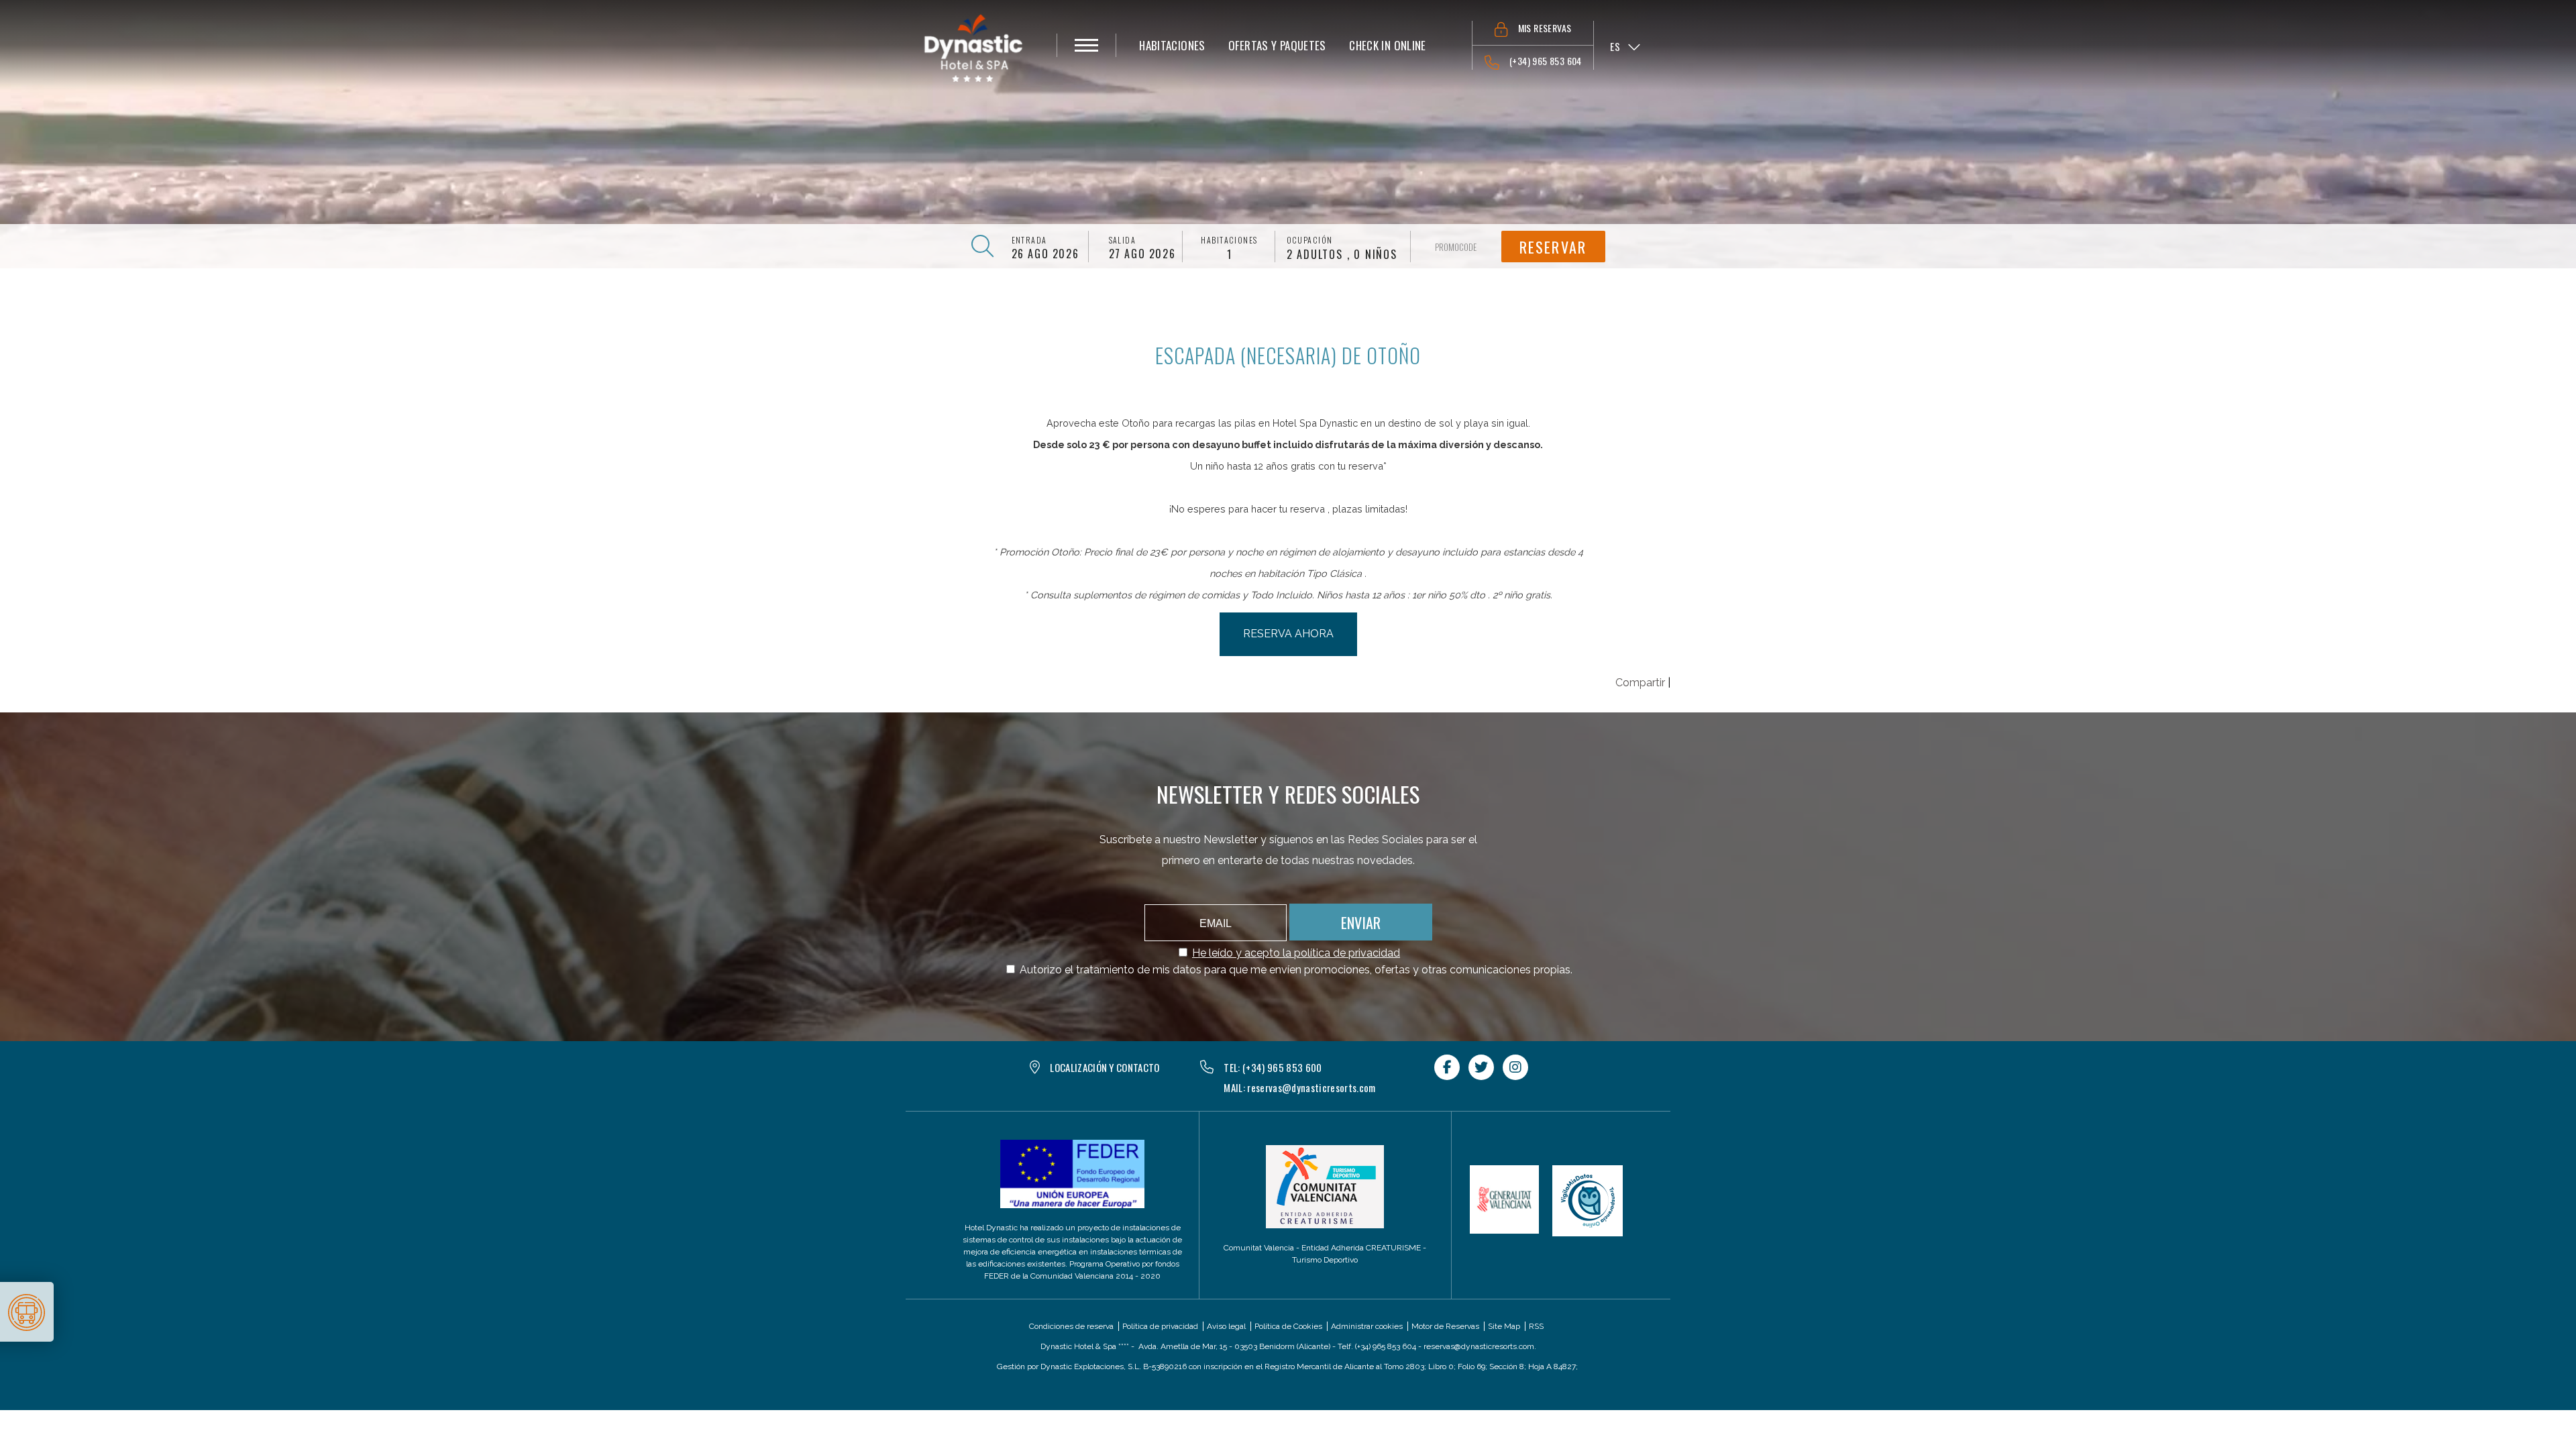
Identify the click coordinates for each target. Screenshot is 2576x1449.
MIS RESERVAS (1545, 28)
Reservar (1553, 247)
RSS (1536, 1326)
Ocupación (1310, 240)
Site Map (1504, 1326)
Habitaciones (1229, 240)
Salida (1123, 240)
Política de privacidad (1160, 1326)
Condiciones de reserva (1071, 1326)
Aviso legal (1226, 1326)
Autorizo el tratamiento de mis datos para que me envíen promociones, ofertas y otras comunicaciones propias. (1296, 970)
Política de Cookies (1288, 1326)
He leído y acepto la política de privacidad (1296, 953)
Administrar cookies (1367, 1326)
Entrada (1029, 240)
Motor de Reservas (1445, 1326)
